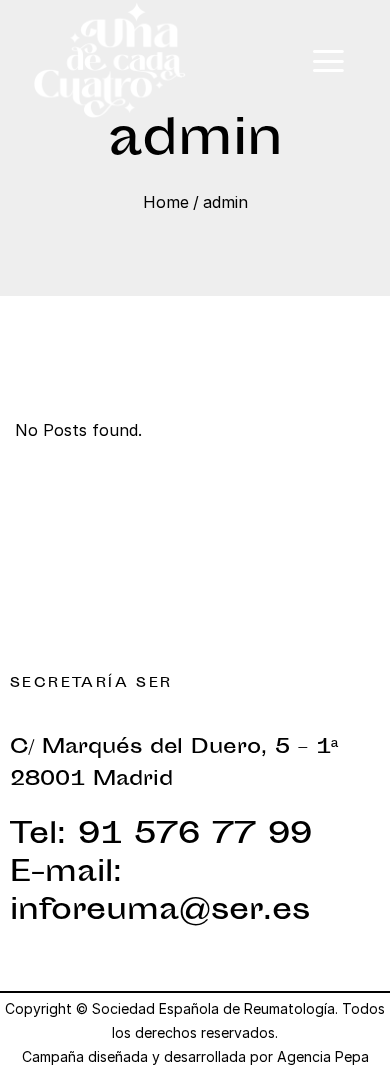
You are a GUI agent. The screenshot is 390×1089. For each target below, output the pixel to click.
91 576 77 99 (195, 836)
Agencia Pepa (323, 1056)
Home (166, 202)
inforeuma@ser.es (160, 912)
